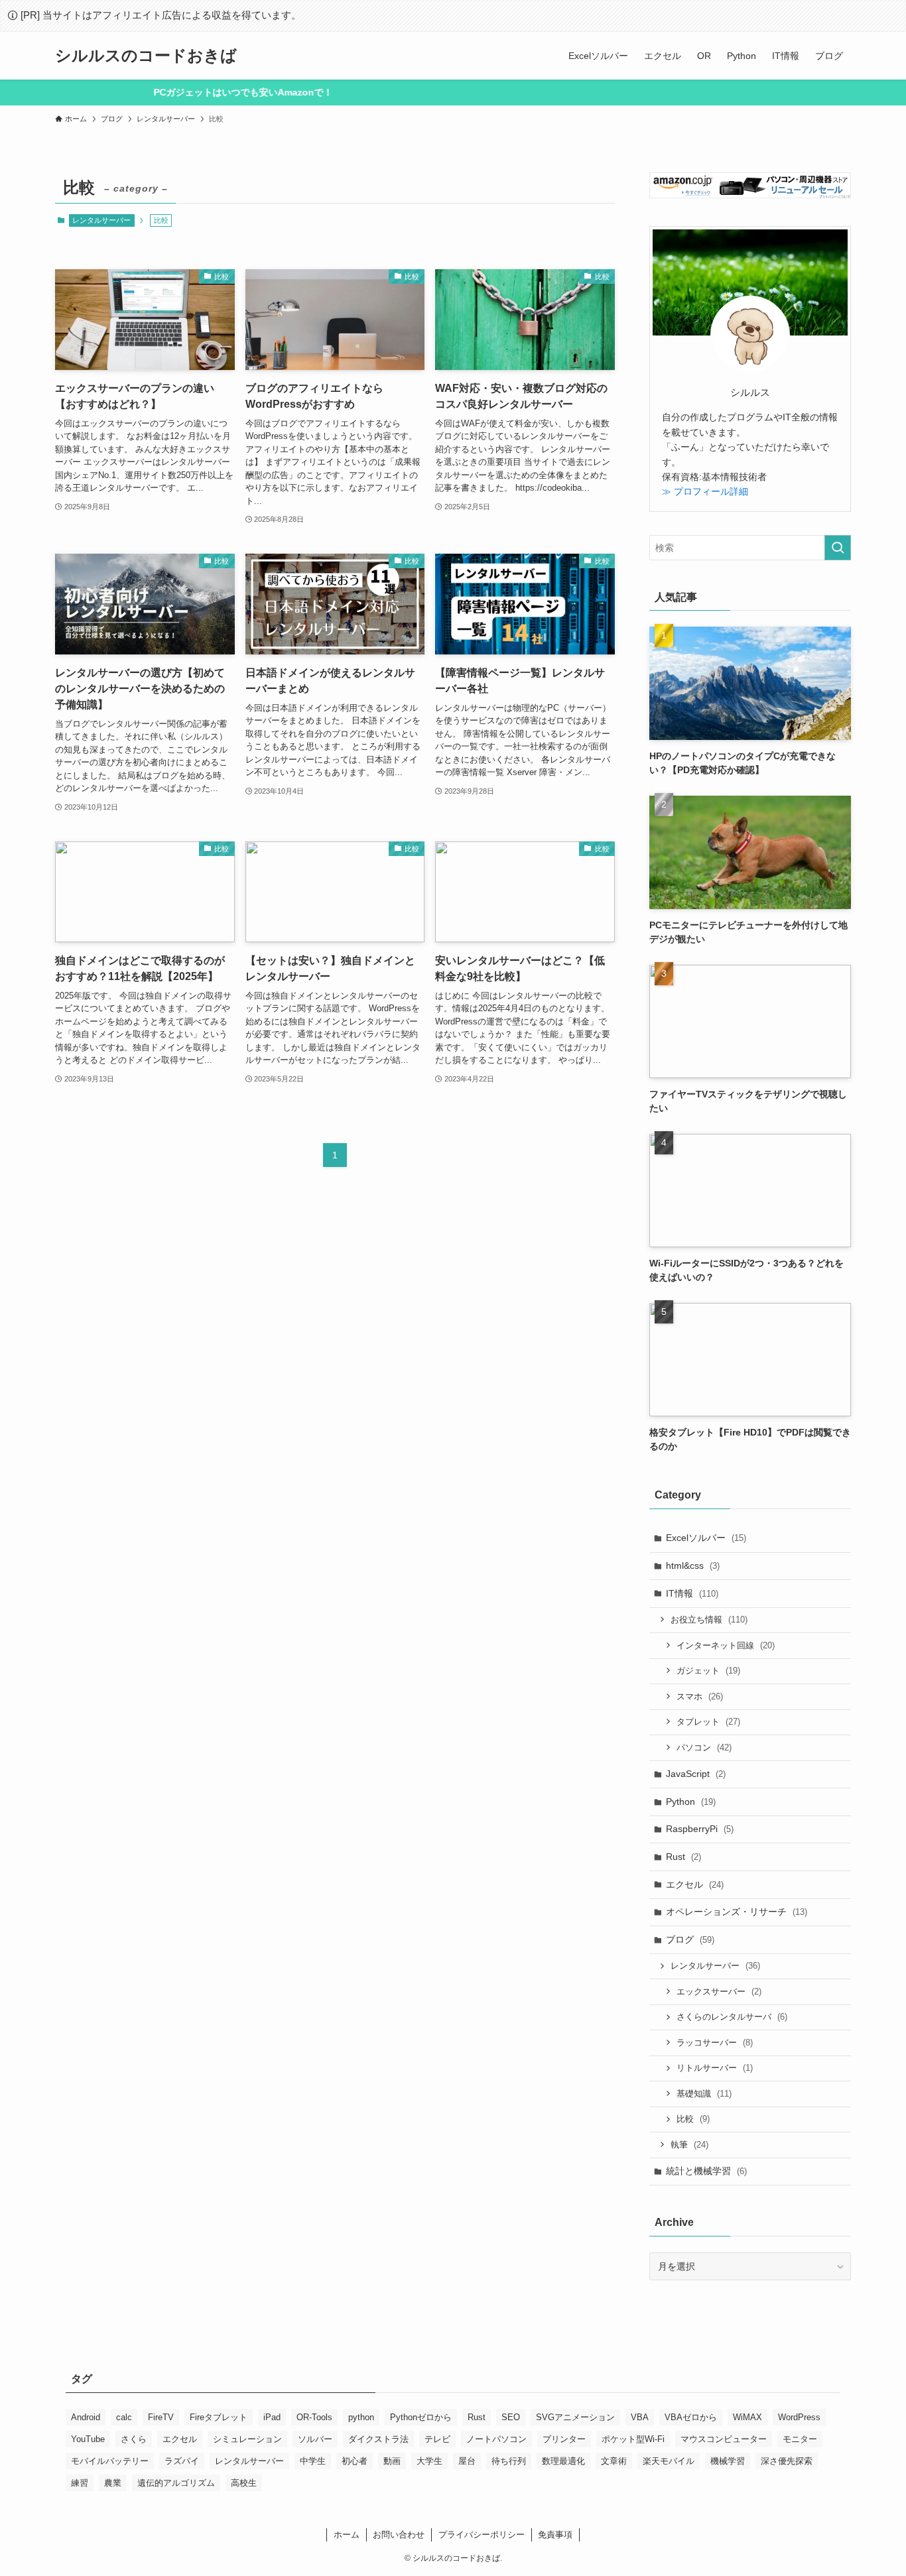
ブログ (690, 1939)
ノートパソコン (496, 2439)
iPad (272, 2417)
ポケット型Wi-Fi (633, 2439)
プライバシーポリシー (482, 2535)
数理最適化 (563, 2461)
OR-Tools (314, 2417)
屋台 (467, 2461)
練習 (80, 2483)
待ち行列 (509, 2461)
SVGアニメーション (575, 2417)
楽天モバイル (669, 2461)
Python (691, 1802)
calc (124, 2417)
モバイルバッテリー (110, 2461)
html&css (693, 1565)
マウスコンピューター (724, 2439)
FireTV (161, 2417)
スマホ (700, 1696)
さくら (134, 2439)
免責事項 (555, 2535)
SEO (511, 2417)
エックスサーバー (719, 1992)
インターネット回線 (726, 1645)
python (361, 2417)
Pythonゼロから (421, 2417)
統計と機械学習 (706, 2171)
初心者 (355, 2461)
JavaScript (696, 1774)
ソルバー (315, 2439)
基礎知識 (704, 2094)
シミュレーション (247, 2439)
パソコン (704, 1748)
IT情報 (692, 1593)
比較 (693, 2119)
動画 (392, 2461)
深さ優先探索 (787, 2461)
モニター (800, 2439)
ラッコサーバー (715, 2043)
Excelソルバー (706, 1538)
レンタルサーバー (101, 220)
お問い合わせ (399, 2535)
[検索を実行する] (838, 548)
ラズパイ (182, 2461)
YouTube (88, 2439)
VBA (640, 2417)
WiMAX (747, 2417)
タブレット (708, 1722)
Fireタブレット (219, 2417)
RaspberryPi (700, 1829)
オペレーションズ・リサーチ (737, 1912)
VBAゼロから (691, 2417)
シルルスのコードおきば (146, 56)
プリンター (564, 2439)
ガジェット (708, 1671)
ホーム (347, 2535)
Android (86, 2417)
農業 (113, 2483)
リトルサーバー (715, 2068)
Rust (683, 1857)
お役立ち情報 (709, 1620)
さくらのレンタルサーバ (732, 2017)
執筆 (689, 2145)
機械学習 (728, 2461)
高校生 (244, 2483)
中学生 (313, 2461)
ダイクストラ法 (378, 2439)
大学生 (429, 2461)
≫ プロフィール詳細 (705, 491)
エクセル (695, 1884)
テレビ (437, 2439)
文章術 (614, 2461)
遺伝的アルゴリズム (176, 2483)
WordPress (799, 2417)
